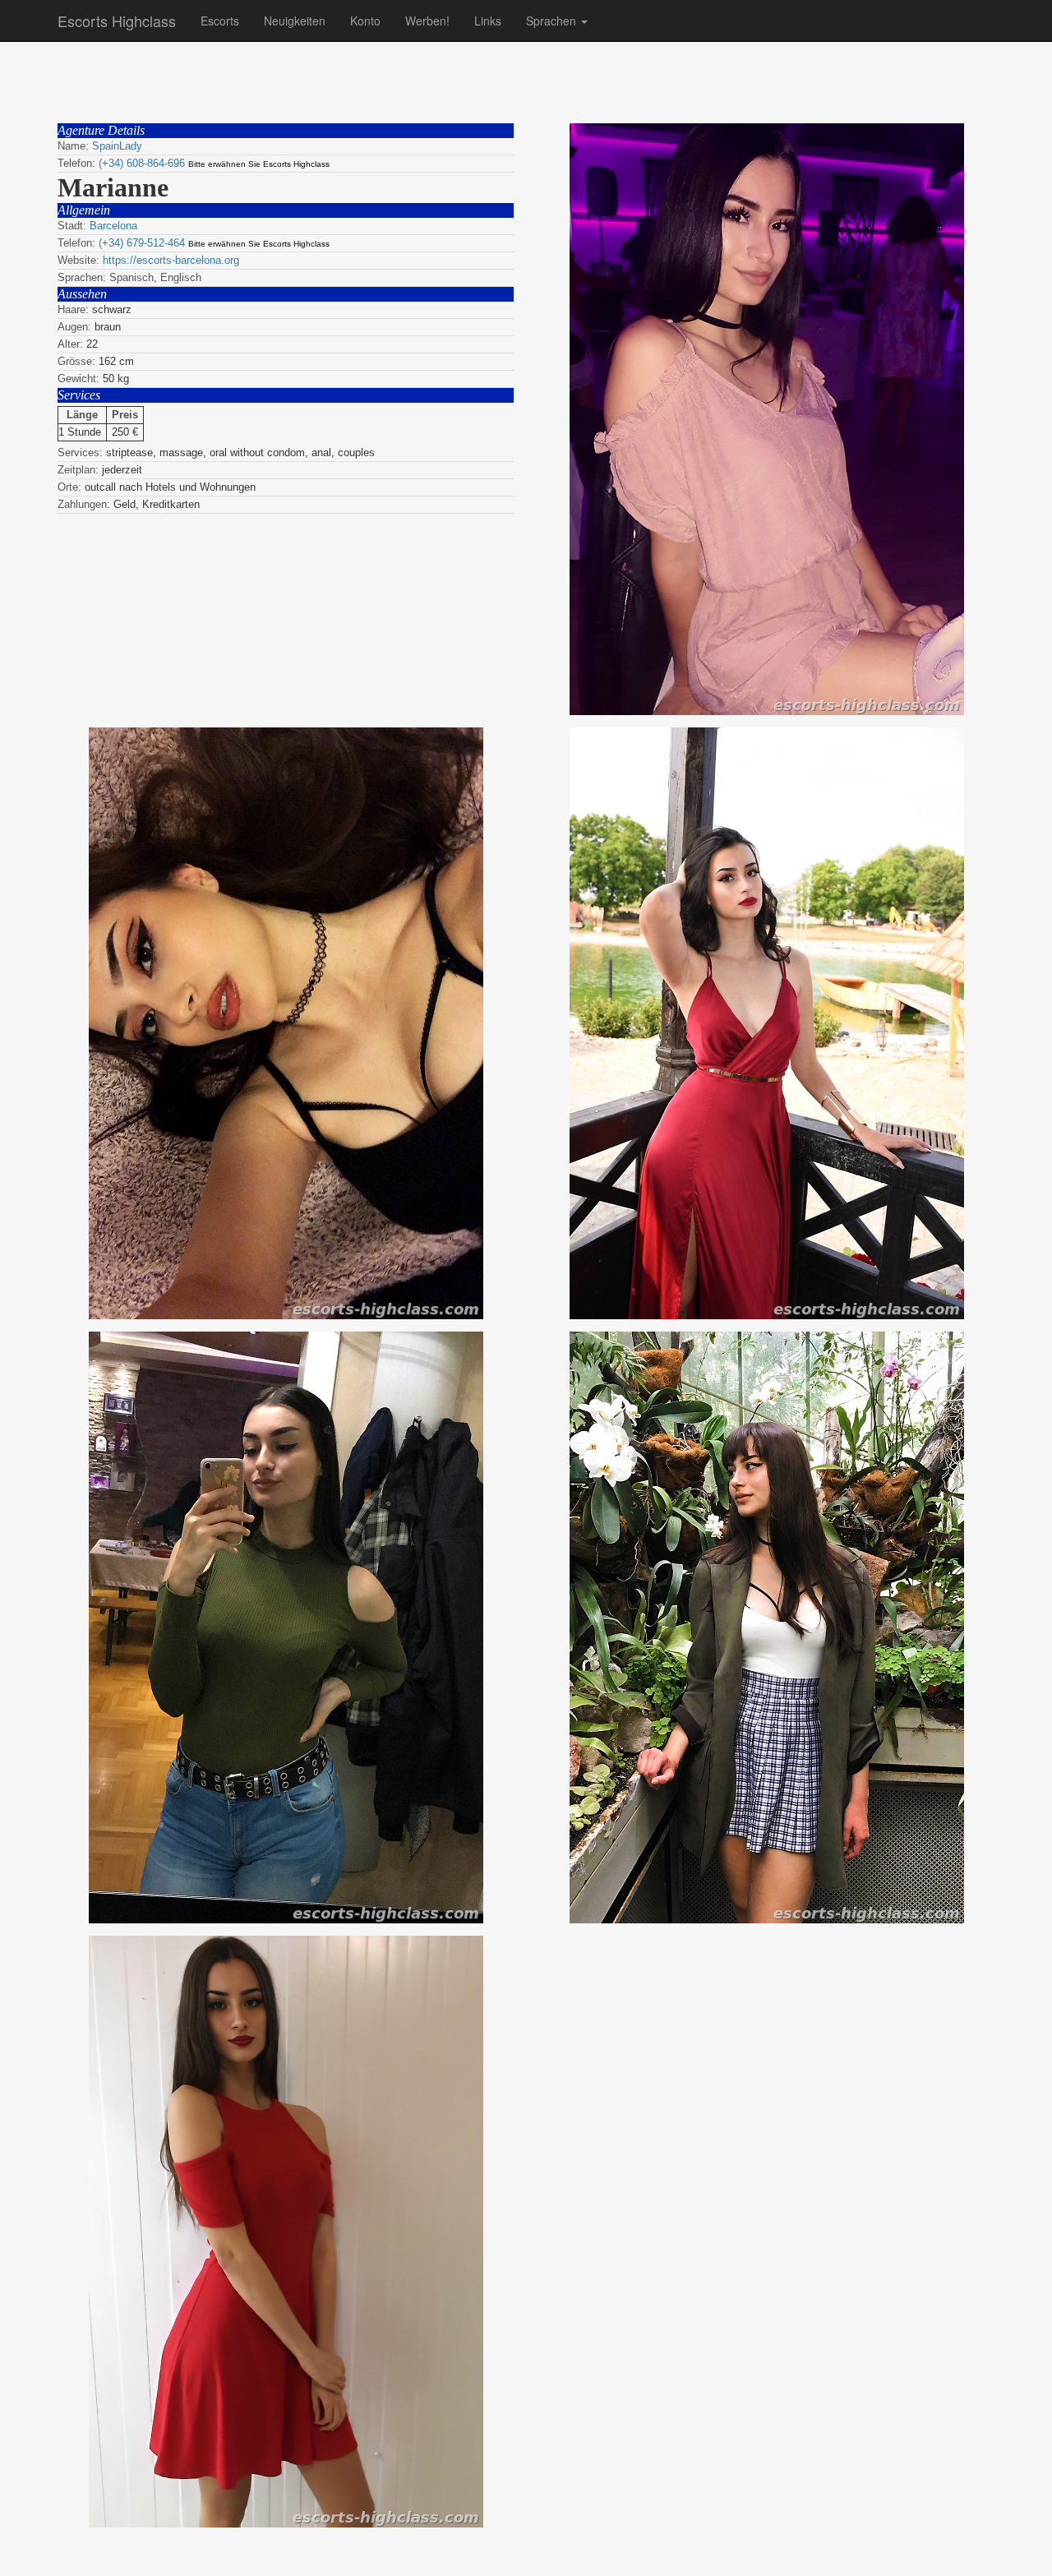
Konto (365, 21)
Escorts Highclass (117, 21)
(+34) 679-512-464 (142, 243)
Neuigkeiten (295, 21)
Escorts (220, 21)
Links (488, 21)
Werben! (427, 21)
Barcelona (113, 226)
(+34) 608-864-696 (142, 163)
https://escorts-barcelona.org (171, 260)
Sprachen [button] (553, 21)
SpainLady (117, 146)
